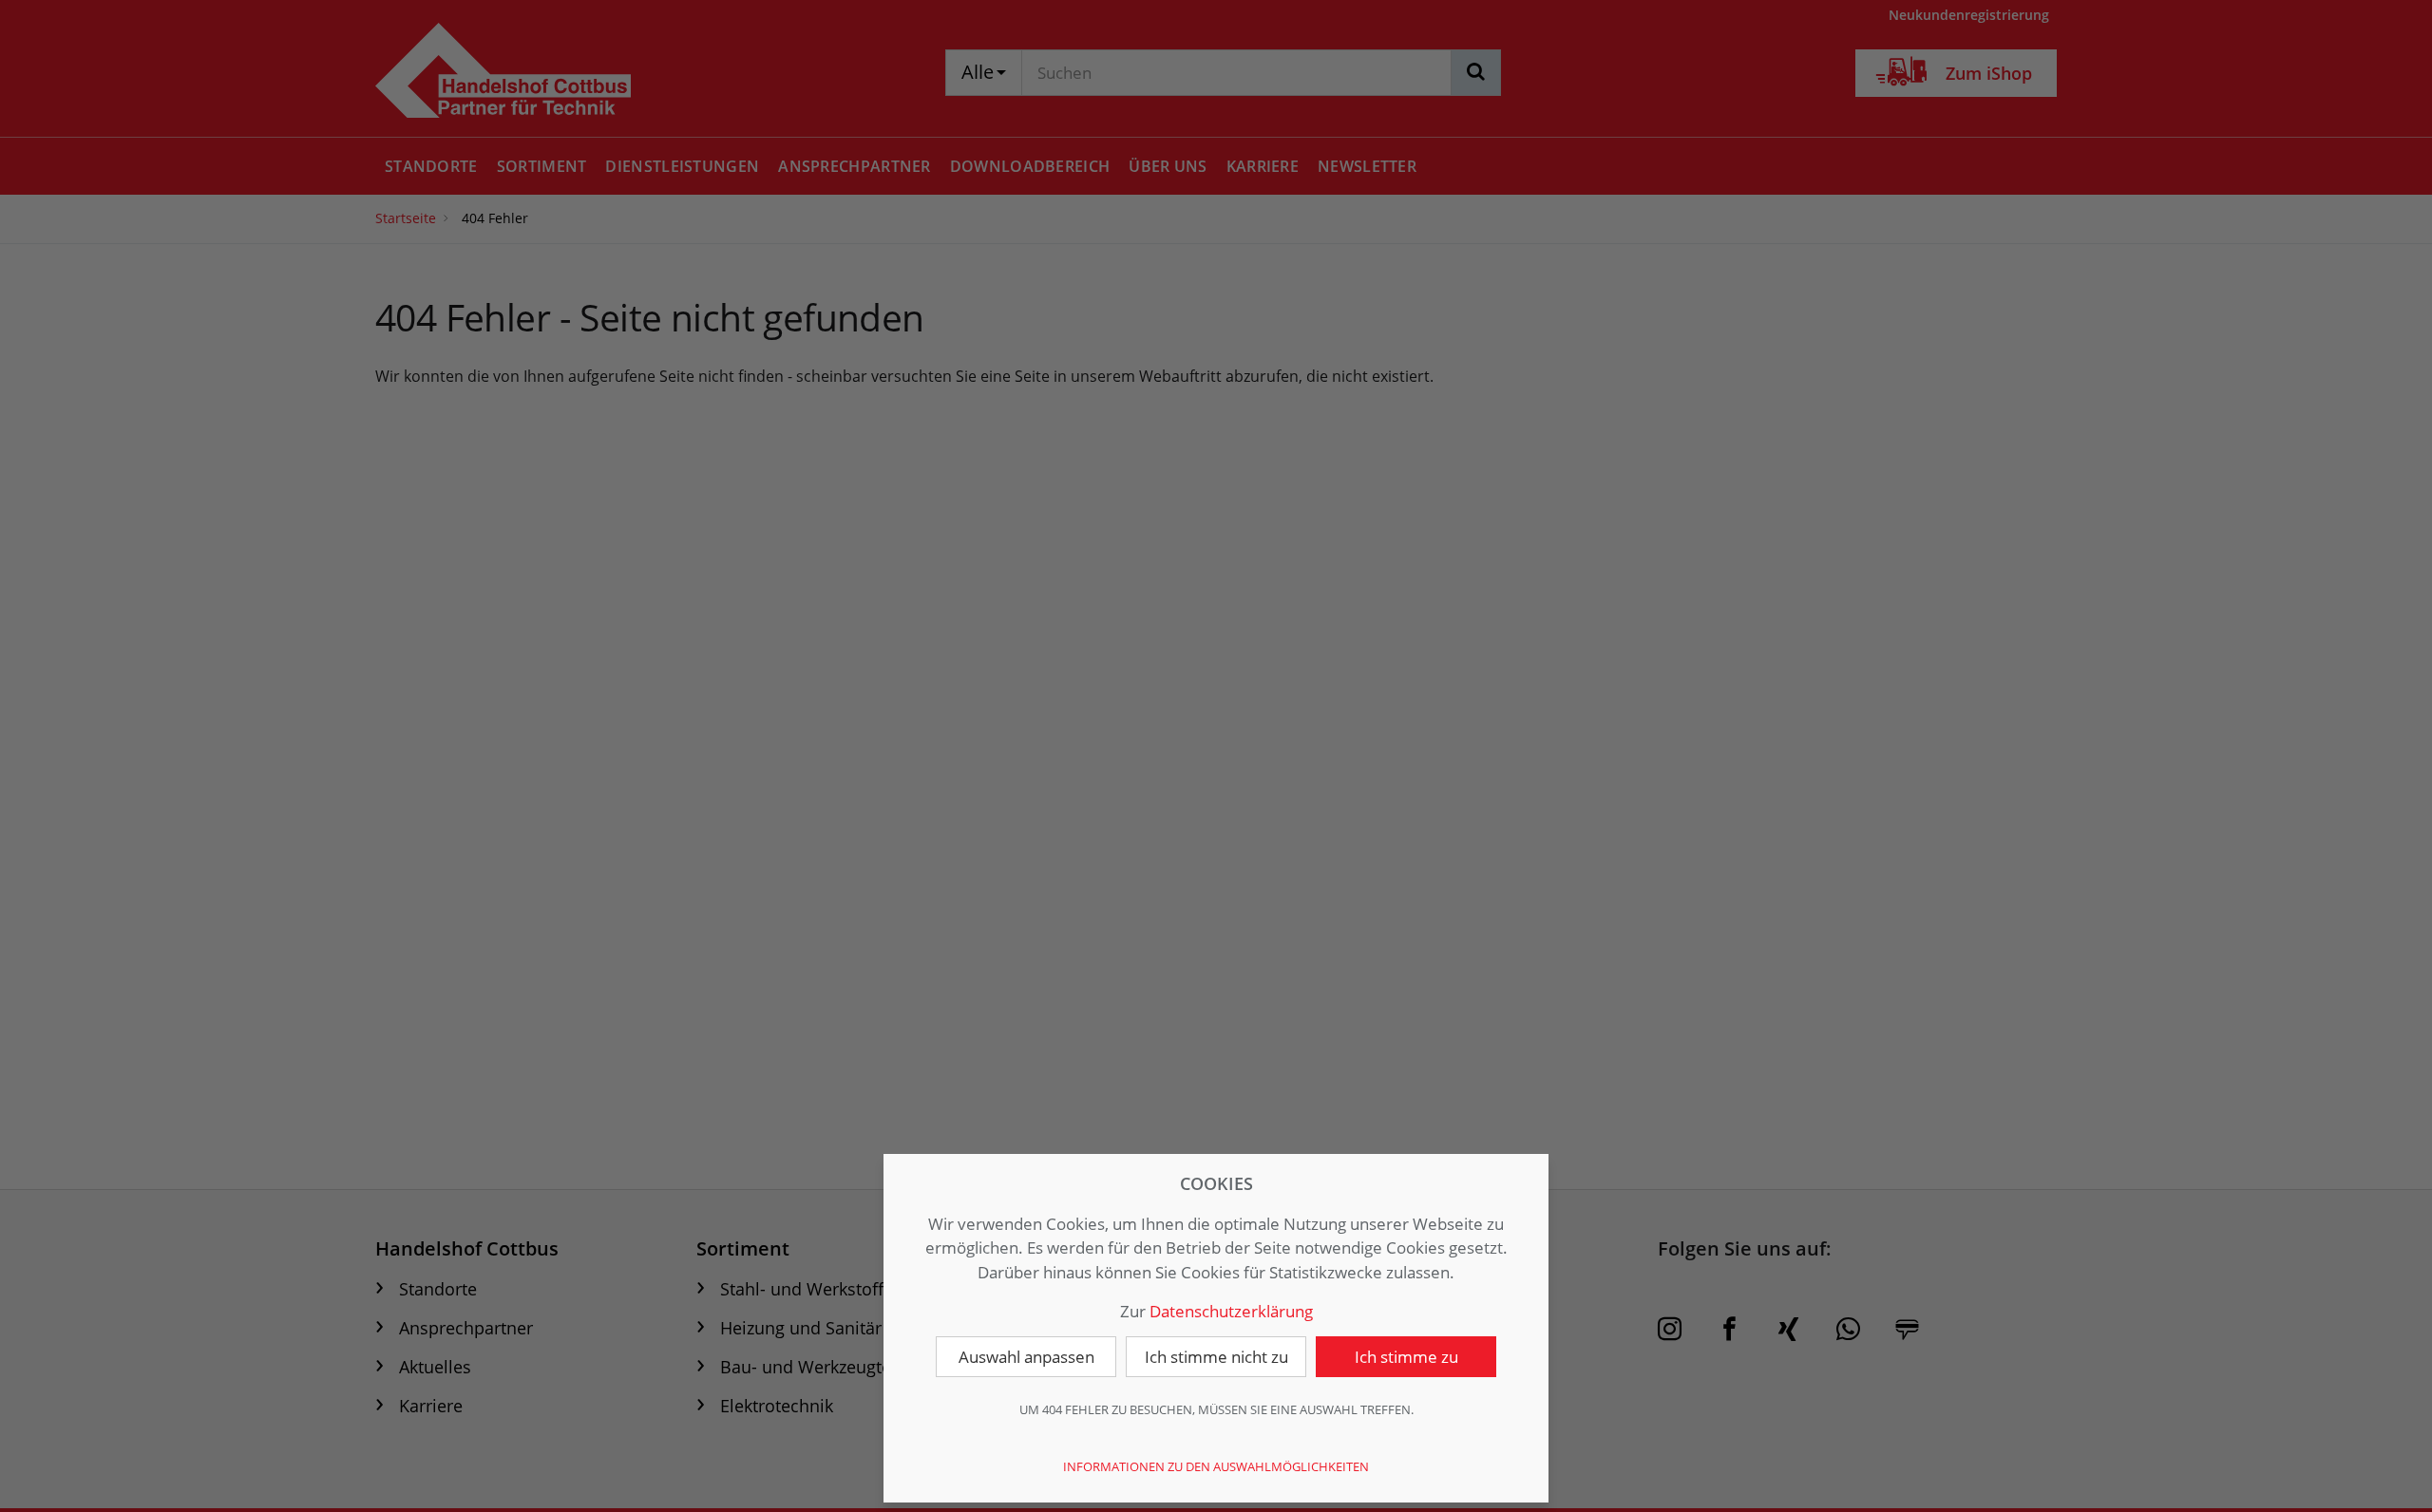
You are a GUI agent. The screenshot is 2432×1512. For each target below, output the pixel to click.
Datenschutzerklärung (1231, 1311)
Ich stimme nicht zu (1216, 1357)
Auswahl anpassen (1026, 1357)
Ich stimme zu (1406, 1357)
